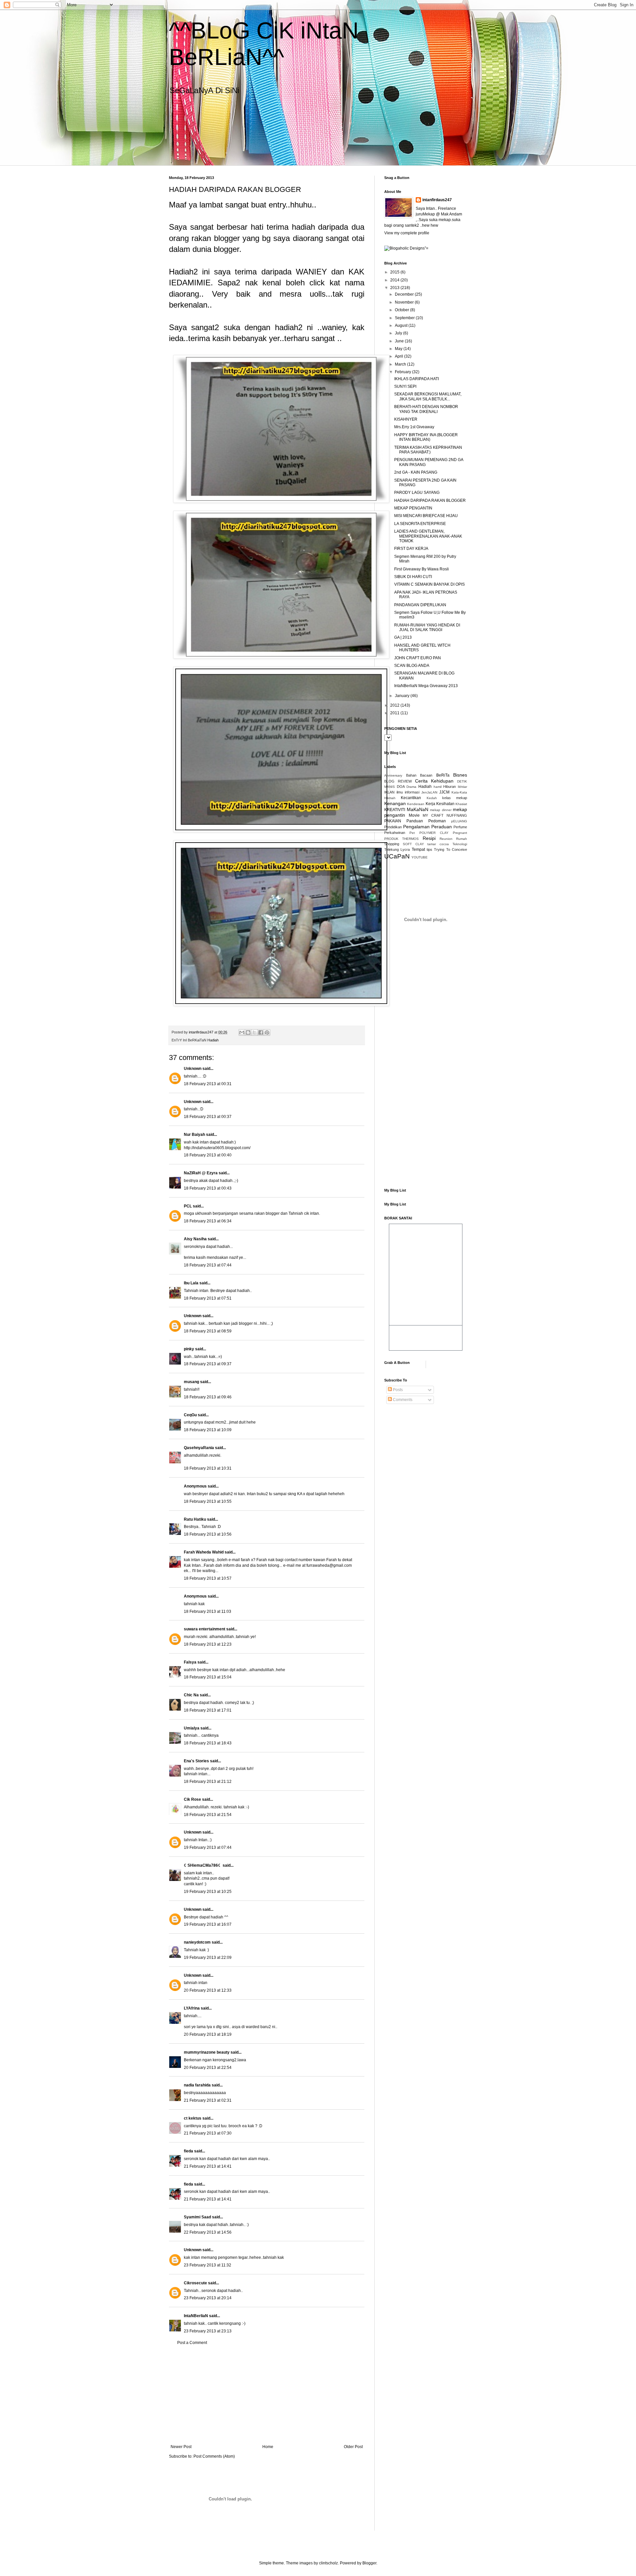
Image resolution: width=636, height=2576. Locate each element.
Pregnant (460, 833)
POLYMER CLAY (434, 833)
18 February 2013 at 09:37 (208, 1364)
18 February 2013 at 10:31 (208, 1468)
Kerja (430, 804)
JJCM (444, 792)
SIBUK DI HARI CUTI (413, 577)
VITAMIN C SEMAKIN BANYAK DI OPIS (429, 584)
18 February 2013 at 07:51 (208, 1298)
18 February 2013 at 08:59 (208, 1331)
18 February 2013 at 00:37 (208, 1117)
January (403, 696)
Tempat (418, 849)
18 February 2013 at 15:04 (208, 1677)
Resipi (429, 838)
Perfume (460, 827)
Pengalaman (416, 827)
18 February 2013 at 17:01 (208, 1710)
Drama (411, 787)
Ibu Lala (191, 1283)
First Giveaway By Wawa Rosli (422, 569)
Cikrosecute (195, 2283)
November (405, 302)
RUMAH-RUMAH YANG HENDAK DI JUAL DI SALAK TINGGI (427, 627)
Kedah (432, 798)
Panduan (415, 821)
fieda (188, 2151)
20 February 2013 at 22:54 (208, 2068)
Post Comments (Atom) (214, 2456)
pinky (189, 1349)
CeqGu (190, 1415)
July (399, 333)
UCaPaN (397, 856)
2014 (395, 280)
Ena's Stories (196, 1761)
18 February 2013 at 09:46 (208, 1397)
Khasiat (461, 804)
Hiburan (450, 787)
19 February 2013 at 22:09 (208, 1958)
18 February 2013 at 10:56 (208, 1534)
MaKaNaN (418, 809)
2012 (395, 705)
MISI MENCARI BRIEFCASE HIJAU (426, 516)
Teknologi (460, 844)
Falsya (190, 1662)
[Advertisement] (267, 2395)
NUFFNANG (457, 815)
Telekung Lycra (397, 849)
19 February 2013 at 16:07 (208, 1924)
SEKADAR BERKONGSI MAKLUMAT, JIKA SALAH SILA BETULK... (428, 396)
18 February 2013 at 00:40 (208, 1155)
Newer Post (181, 2447)
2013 (395, 288)
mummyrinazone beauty (207, 2052)
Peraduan (442, 827)
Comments (402, 1400)
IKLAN (389, 792)
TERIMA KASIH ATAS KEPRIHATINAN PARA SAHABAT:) (428, 450)
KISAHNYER (406, 419)
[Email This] (242, 1032)
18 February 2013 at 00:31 (208, 1084)
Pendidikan (393, 827)
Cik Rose (192, 1799)
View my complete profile (407, 233)
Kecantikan (411, 798)
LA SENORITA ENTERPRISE (420, 524)
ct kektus (193, 2118)
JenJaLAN (429, 792)
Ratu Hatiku (195, 1519)
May (399, 349)
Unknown (193, 1069)
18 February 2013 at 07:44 (208, 1265)
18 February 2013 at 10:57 (208, 1578)
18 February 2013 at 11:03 (208, 1611)
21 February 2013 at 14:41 (208, 2166)
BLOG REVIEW (398, 781)
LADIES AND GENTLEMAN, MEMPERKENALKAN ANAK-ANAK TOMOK (428, 536)
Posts (397, 1390)
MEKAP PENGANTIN (413, 508)
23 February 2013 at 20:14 (208, 2298)
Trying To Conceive (450, 849)
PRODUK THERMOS (401, 839)
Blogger (369, 2563)
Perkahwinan (395, 833)
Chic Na (191, 1695)
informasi (412, 792)
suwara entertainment (205, 1629)
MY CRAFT (433, 815)
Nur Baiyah (194, 1135)
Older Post (353, 2447)
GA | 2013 (403, 637)
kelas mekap (455, 798)
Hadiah (213, 1040)
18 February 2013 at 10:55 (208, 1501)
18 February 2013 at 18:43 (208, 1743)
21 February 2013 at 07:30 (208, 2133)
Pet (412, 833)
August (402, 325)
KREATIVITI (395, 810)
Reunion (446, 839)
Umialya (192, 1728)
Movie (414, 815)
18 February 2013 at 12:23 (208, 1644)
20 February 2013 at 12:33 (208, 1990)
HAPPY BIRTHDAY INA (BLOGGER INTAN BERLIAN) (426, 437)
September (405, 318)
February (403, 372)
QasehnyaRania (199, 1448)
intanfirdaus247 (437, 200)
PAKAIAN (393, 821)
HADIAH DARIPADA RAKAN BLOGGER (430, 500)
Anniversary (393, 775)
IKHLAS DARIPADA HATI (417, 379)
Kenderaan (416, 804)
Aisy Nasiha (195, 1239)
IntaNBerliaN (196, 2316)
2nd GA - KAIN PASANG (416, 472)
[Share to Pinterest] (267, 1032)
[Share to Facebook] (261, 1032)
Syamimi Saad (197, 2217)
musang (191, 1382)
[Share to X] (254, 1032)
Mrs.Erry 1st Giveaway (414, 427)
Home (268, 2447)
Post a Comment (192, 2343)
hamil (438, 787)
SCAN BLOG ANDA (412, 666)
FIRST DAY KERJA (411, 549)
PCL (188, 1206)
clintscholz (328, 2563)
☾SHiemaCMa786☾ (203, 1865)
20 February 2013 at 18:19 (208, 2034)
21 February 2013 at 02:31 (208, 2100)
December (405, 294)
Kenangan (395, 803)
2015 (395, 272)
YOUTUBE (420, 857)
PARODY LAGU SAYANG (417, 493)
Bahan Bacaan (419, 775)
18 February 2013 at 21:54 (208, 1815)
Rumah (462, 839)
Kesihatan (445, 804)
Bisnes (460, 775)
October (402, 310)
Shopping (392, 844)
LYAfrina (192, 2008)
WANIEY (311, 272)
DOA (401, 787)
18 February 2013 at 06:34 (208, 1221)
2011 (395, 713)
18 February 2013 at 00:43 (208, 1188)
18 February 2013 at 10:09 (208, 1430)
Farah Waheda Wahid (204, 1552)
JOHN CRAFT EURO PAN (418, 658)
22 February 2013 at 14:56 (208, 2232)
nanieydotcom (197, 1942)
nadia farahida (197, 2085)
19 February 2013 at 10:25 (208, 1892)
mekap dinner (441, 810)
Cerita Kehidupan (434, 781)
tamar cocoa (438, 844)
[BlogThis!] (248, 1032)
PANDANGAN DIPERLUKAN (420, 605)
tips (429, 849)
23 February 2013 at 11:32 (208, 2265)
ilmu (400, 792)
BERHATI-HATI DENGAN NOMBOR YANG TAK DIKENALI (426, 409)
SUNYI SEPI (405, 386)
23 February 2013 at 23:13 (208, 2331)
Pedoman (437, 821)
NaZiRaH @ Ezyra (201, 1173)
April (399, 356)
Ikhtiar (462, 787)
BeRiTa (443, 775)
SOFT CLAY (413, 844)
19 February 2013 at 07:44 (208, 1847)
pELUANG (459, 821)
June (400, 341)
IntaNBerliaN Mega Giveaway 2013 (426, 686)
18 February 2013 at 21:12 (208, 1782)
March (401, 364)
